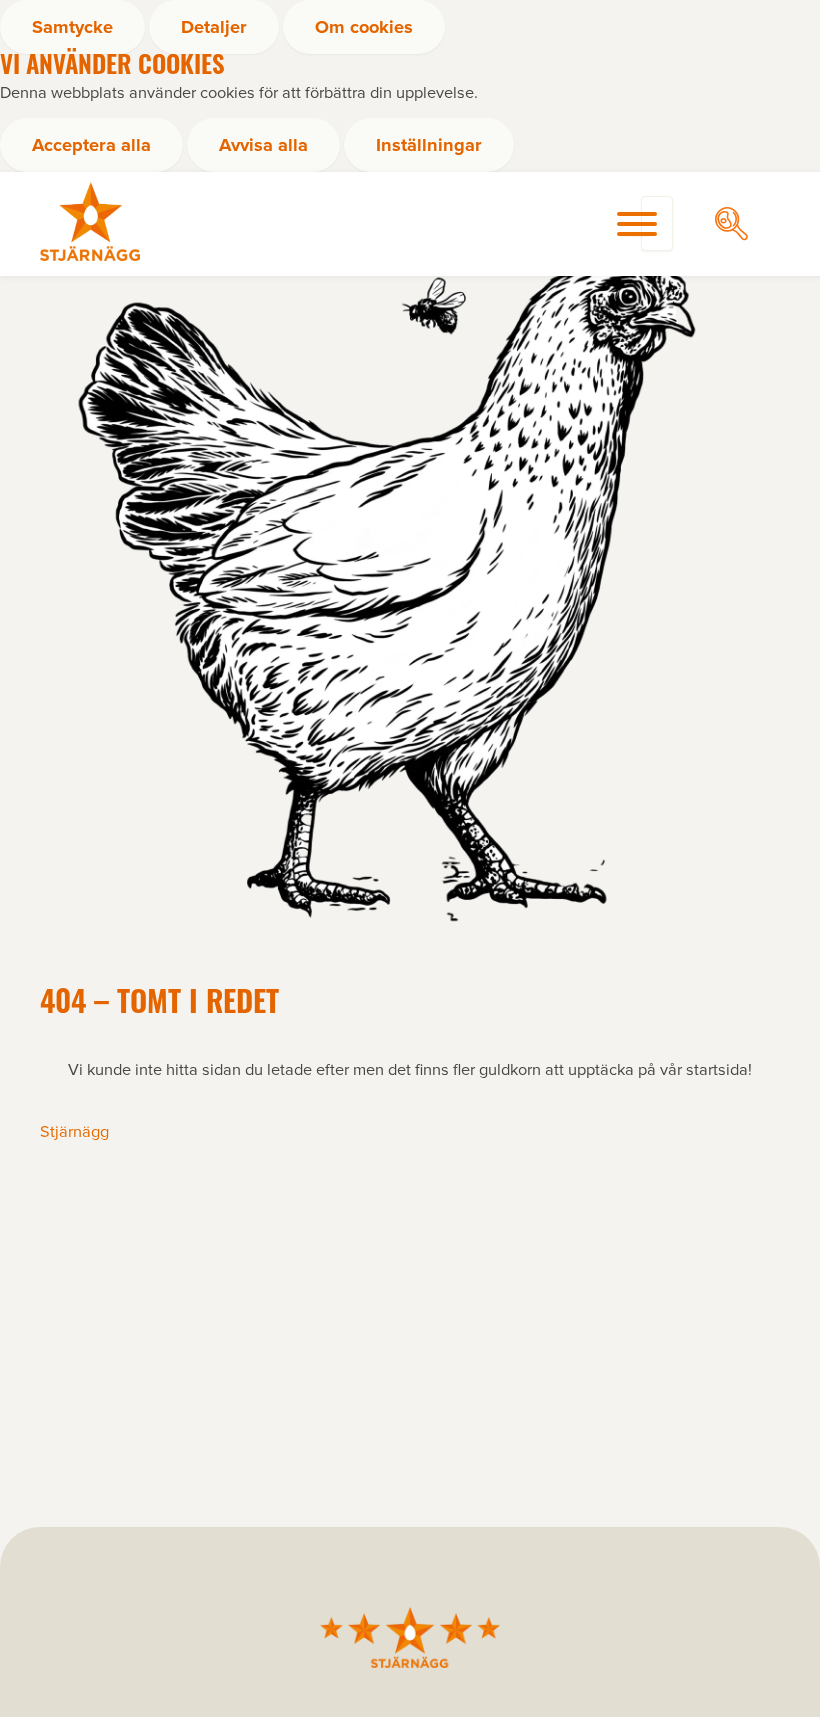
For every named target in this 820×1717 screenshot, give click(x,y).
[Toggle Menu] (637, 224)
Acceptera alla (91, 144)
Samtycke (72, 26)
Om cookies (364, 26)
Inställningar (429, 144)
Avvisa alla (263, 144)
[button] (731, 223)
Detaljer (214, 26)
